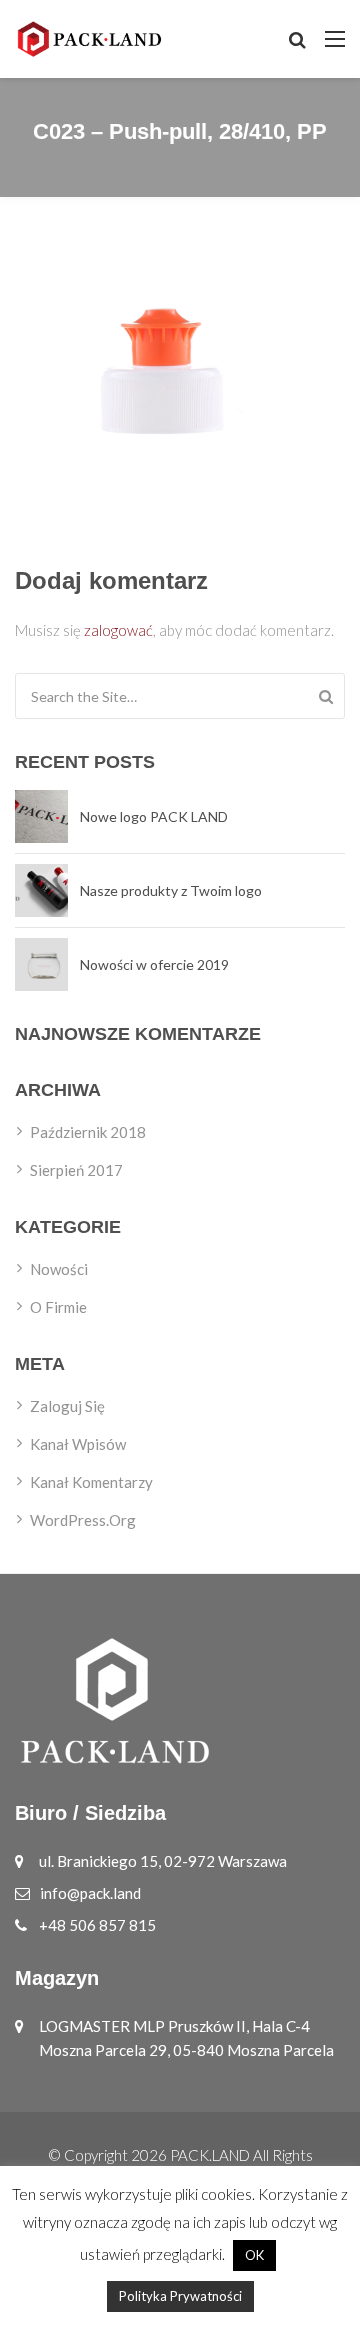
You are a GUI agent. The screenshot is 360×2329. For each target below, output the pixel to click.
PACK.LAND (210, 2155)
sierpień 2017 (76, 1170)
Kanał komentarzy (91, 1482)
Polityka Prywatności (180, 2296)
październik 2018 (88, 1132)
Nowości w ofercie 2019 (154, 964)
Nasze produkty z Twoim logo (171, 890)
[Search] (326, 696)
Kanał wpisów (78, 1444)
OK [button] (254, 2255)
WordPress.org (83, 1520)
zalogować (118, 630)
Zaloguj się (67, 1406)
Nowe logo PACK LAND (154, 816)
